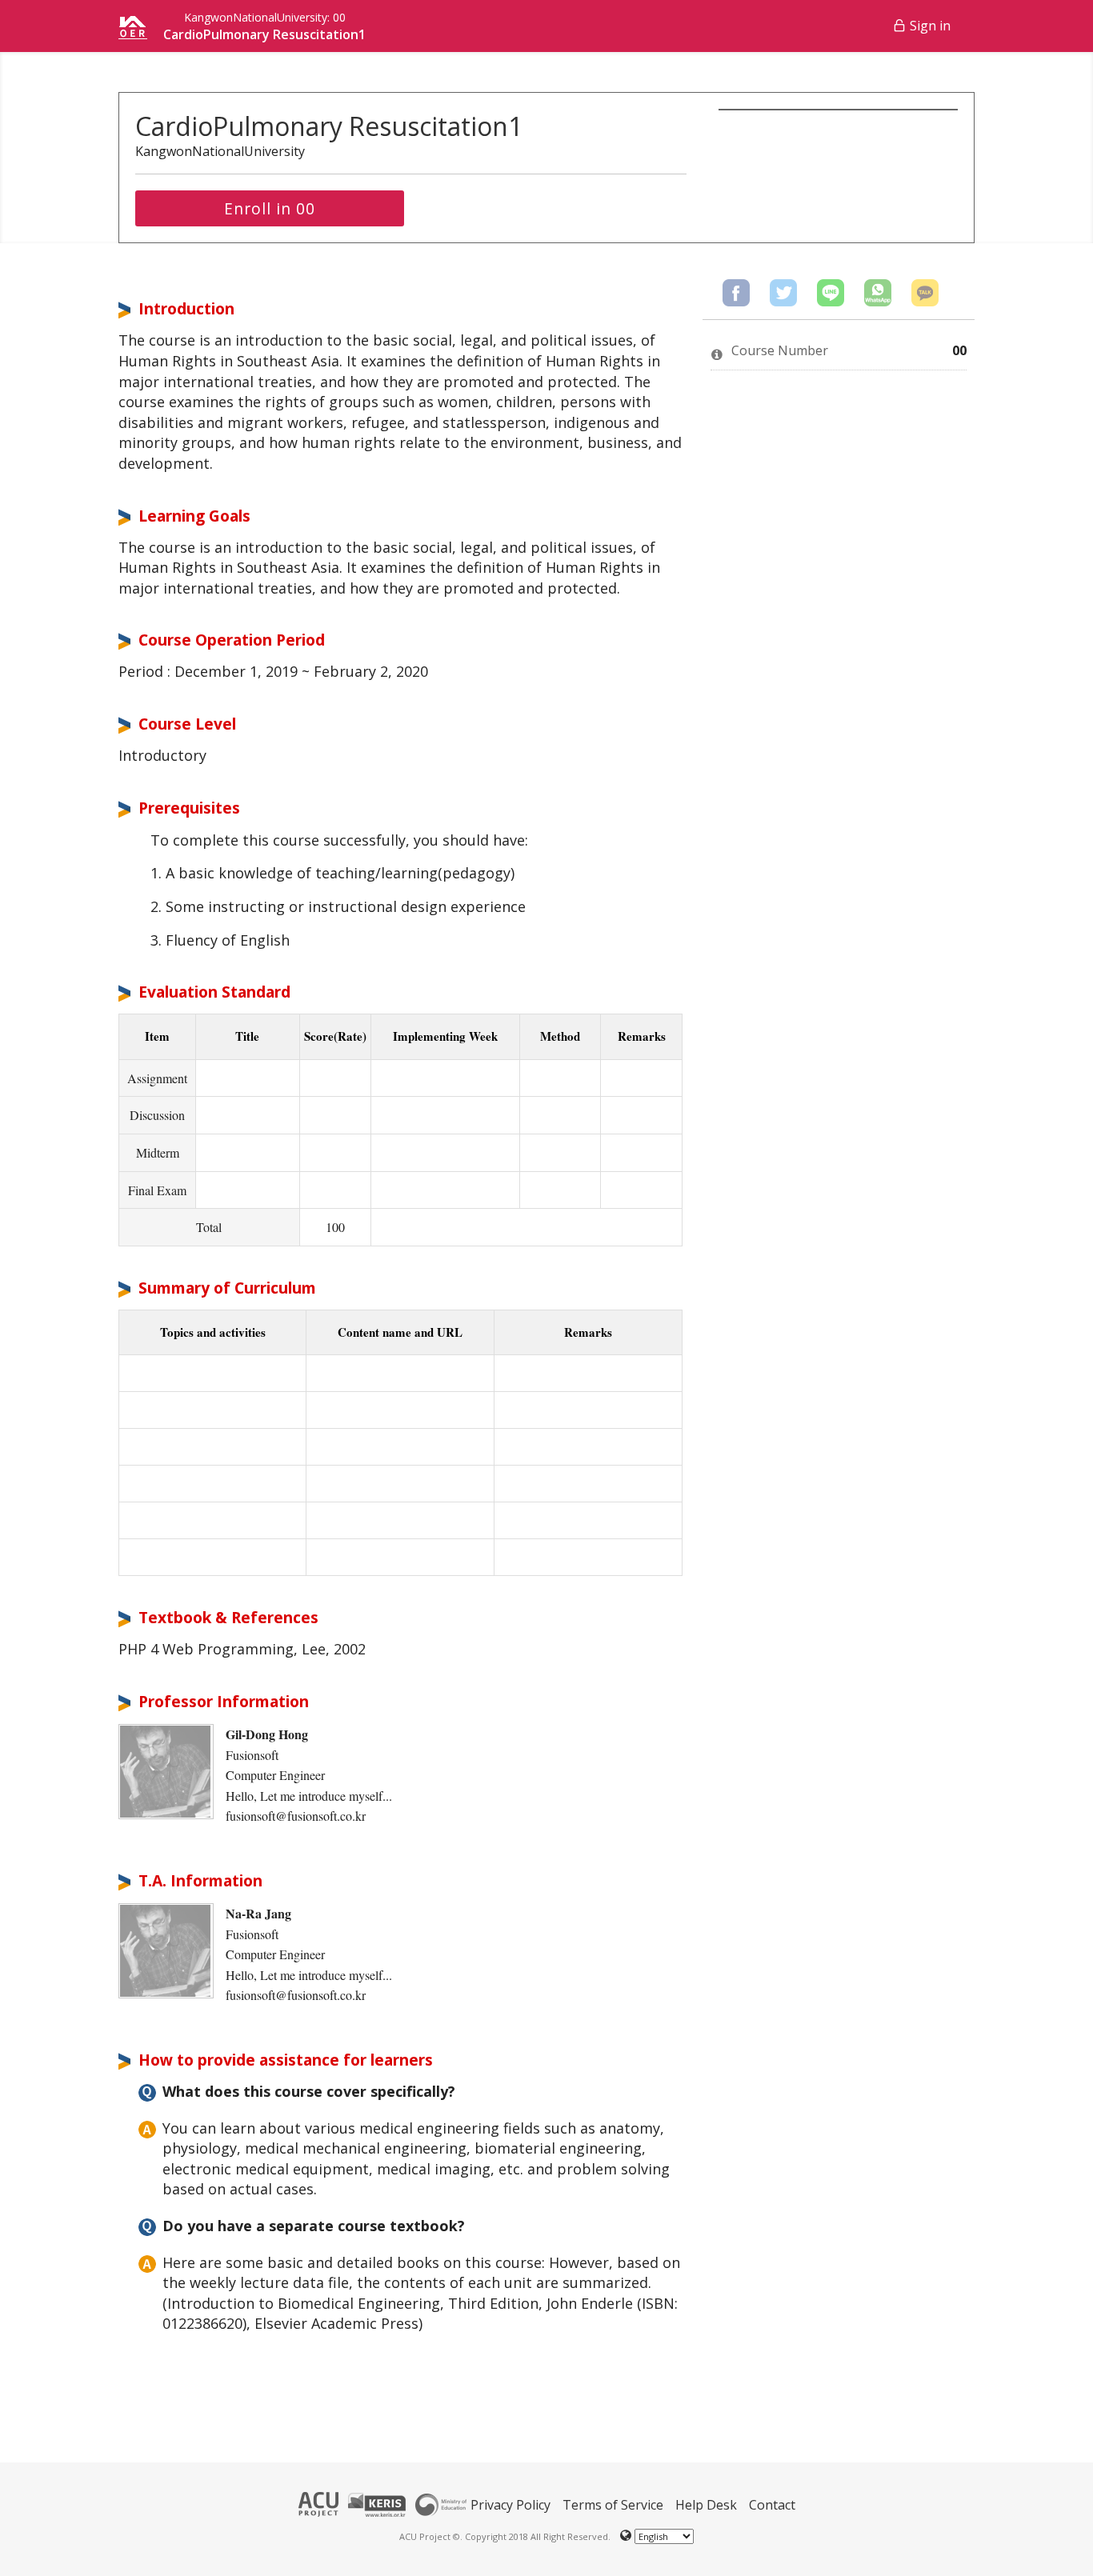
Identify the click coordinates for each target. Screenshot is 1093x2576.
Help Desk (706, 2505)
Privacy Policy (510, 2505)
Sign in (930, 26)
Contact (772, 2505)
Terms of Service (613, 2505)
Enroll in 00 (270, 208)
